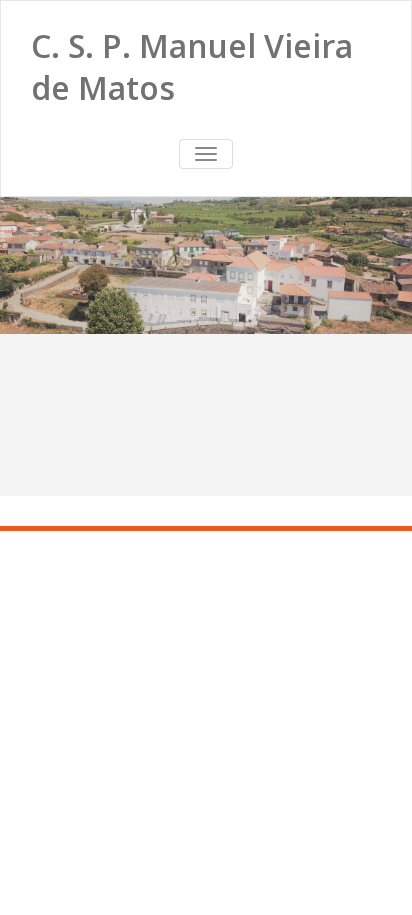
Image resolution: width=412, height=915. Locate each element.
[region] (206, 265)
